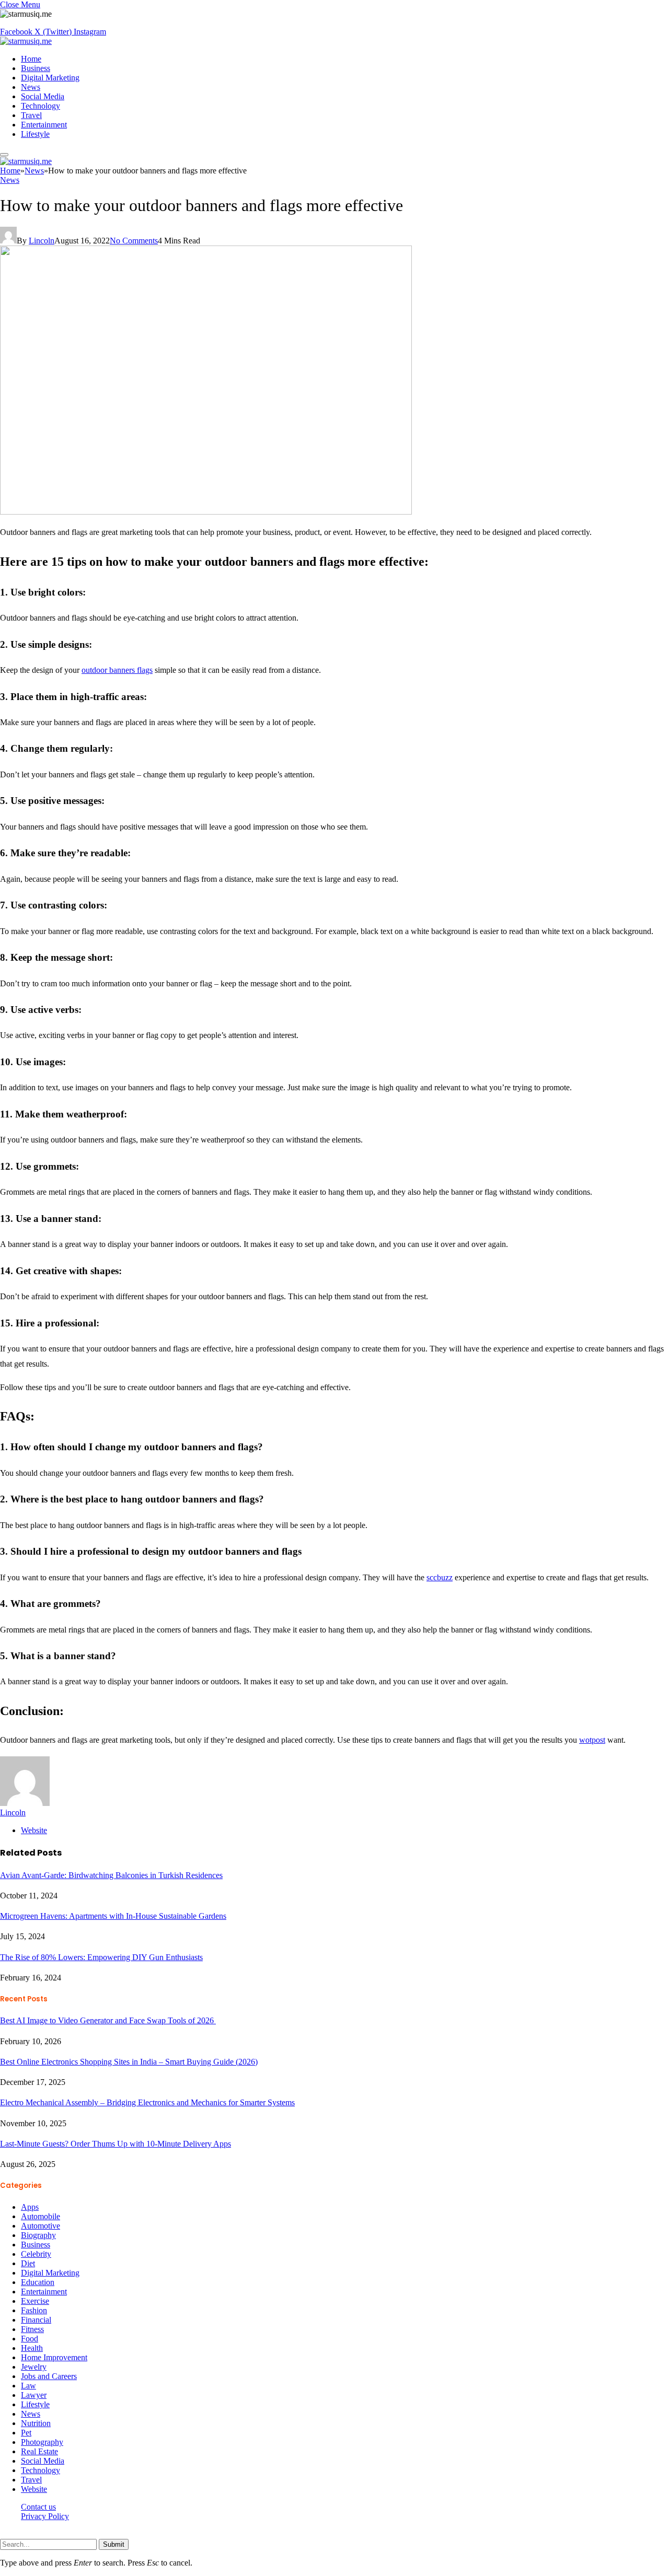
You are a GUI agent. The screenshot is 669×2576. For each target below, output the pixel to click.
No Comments (134, 241)
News (31, 87)
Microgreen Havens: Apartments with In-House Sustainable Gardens (113, 1916)
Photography (42, 2442)
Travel (31, 115)
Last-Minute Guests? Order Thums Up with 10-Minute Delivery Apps (116, 2144)
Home (31, 59)
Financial (36, 2320)
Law (28, 2386)
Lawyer (34, 2395)
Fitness (32, 2329)
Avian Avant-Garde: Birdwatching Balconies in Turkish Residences (111, 1875)
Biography (38, 2235)
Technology (41, 106)
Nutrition (36, 2423)
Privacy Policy (45, 2516)
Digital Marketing (50, 78)
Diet (28, 2263)
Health (32, 2348)
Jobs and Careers (49, 2376)
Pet (26, 2433)
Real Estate (39, 2451)
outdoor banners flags (117, 670)
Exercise (35, 2301)
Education (38, 2282)
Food (30, 2339)
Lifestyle (35, 134)
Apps (30, 2207)
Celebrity (36, 2254)
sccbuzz (440, 1577)
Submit (114, 2544)
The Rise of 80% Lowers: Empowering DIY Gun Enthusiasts (101, 1957)
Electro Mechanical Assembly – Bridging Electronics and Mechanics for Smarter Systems (147, 2102)
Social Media (43, 96)
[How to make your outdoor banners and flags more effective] (206, 512)
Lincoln (42, 241)
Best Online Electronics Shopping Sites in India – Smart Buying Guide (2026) (129, 2062)
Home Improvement (54, 2357)
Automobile (41, 2216)
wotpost (592, 1740)
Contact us (38, 2507)
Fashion (34, 2310)
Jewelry (34, 2367)
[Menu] (4, 155)
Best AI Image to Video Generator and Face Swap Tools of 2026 (108, 2020)
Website (34, 2489)
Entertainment (44, 125)
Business (36, 68)
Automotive (41, 2226)
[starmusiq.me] (26, 41)
